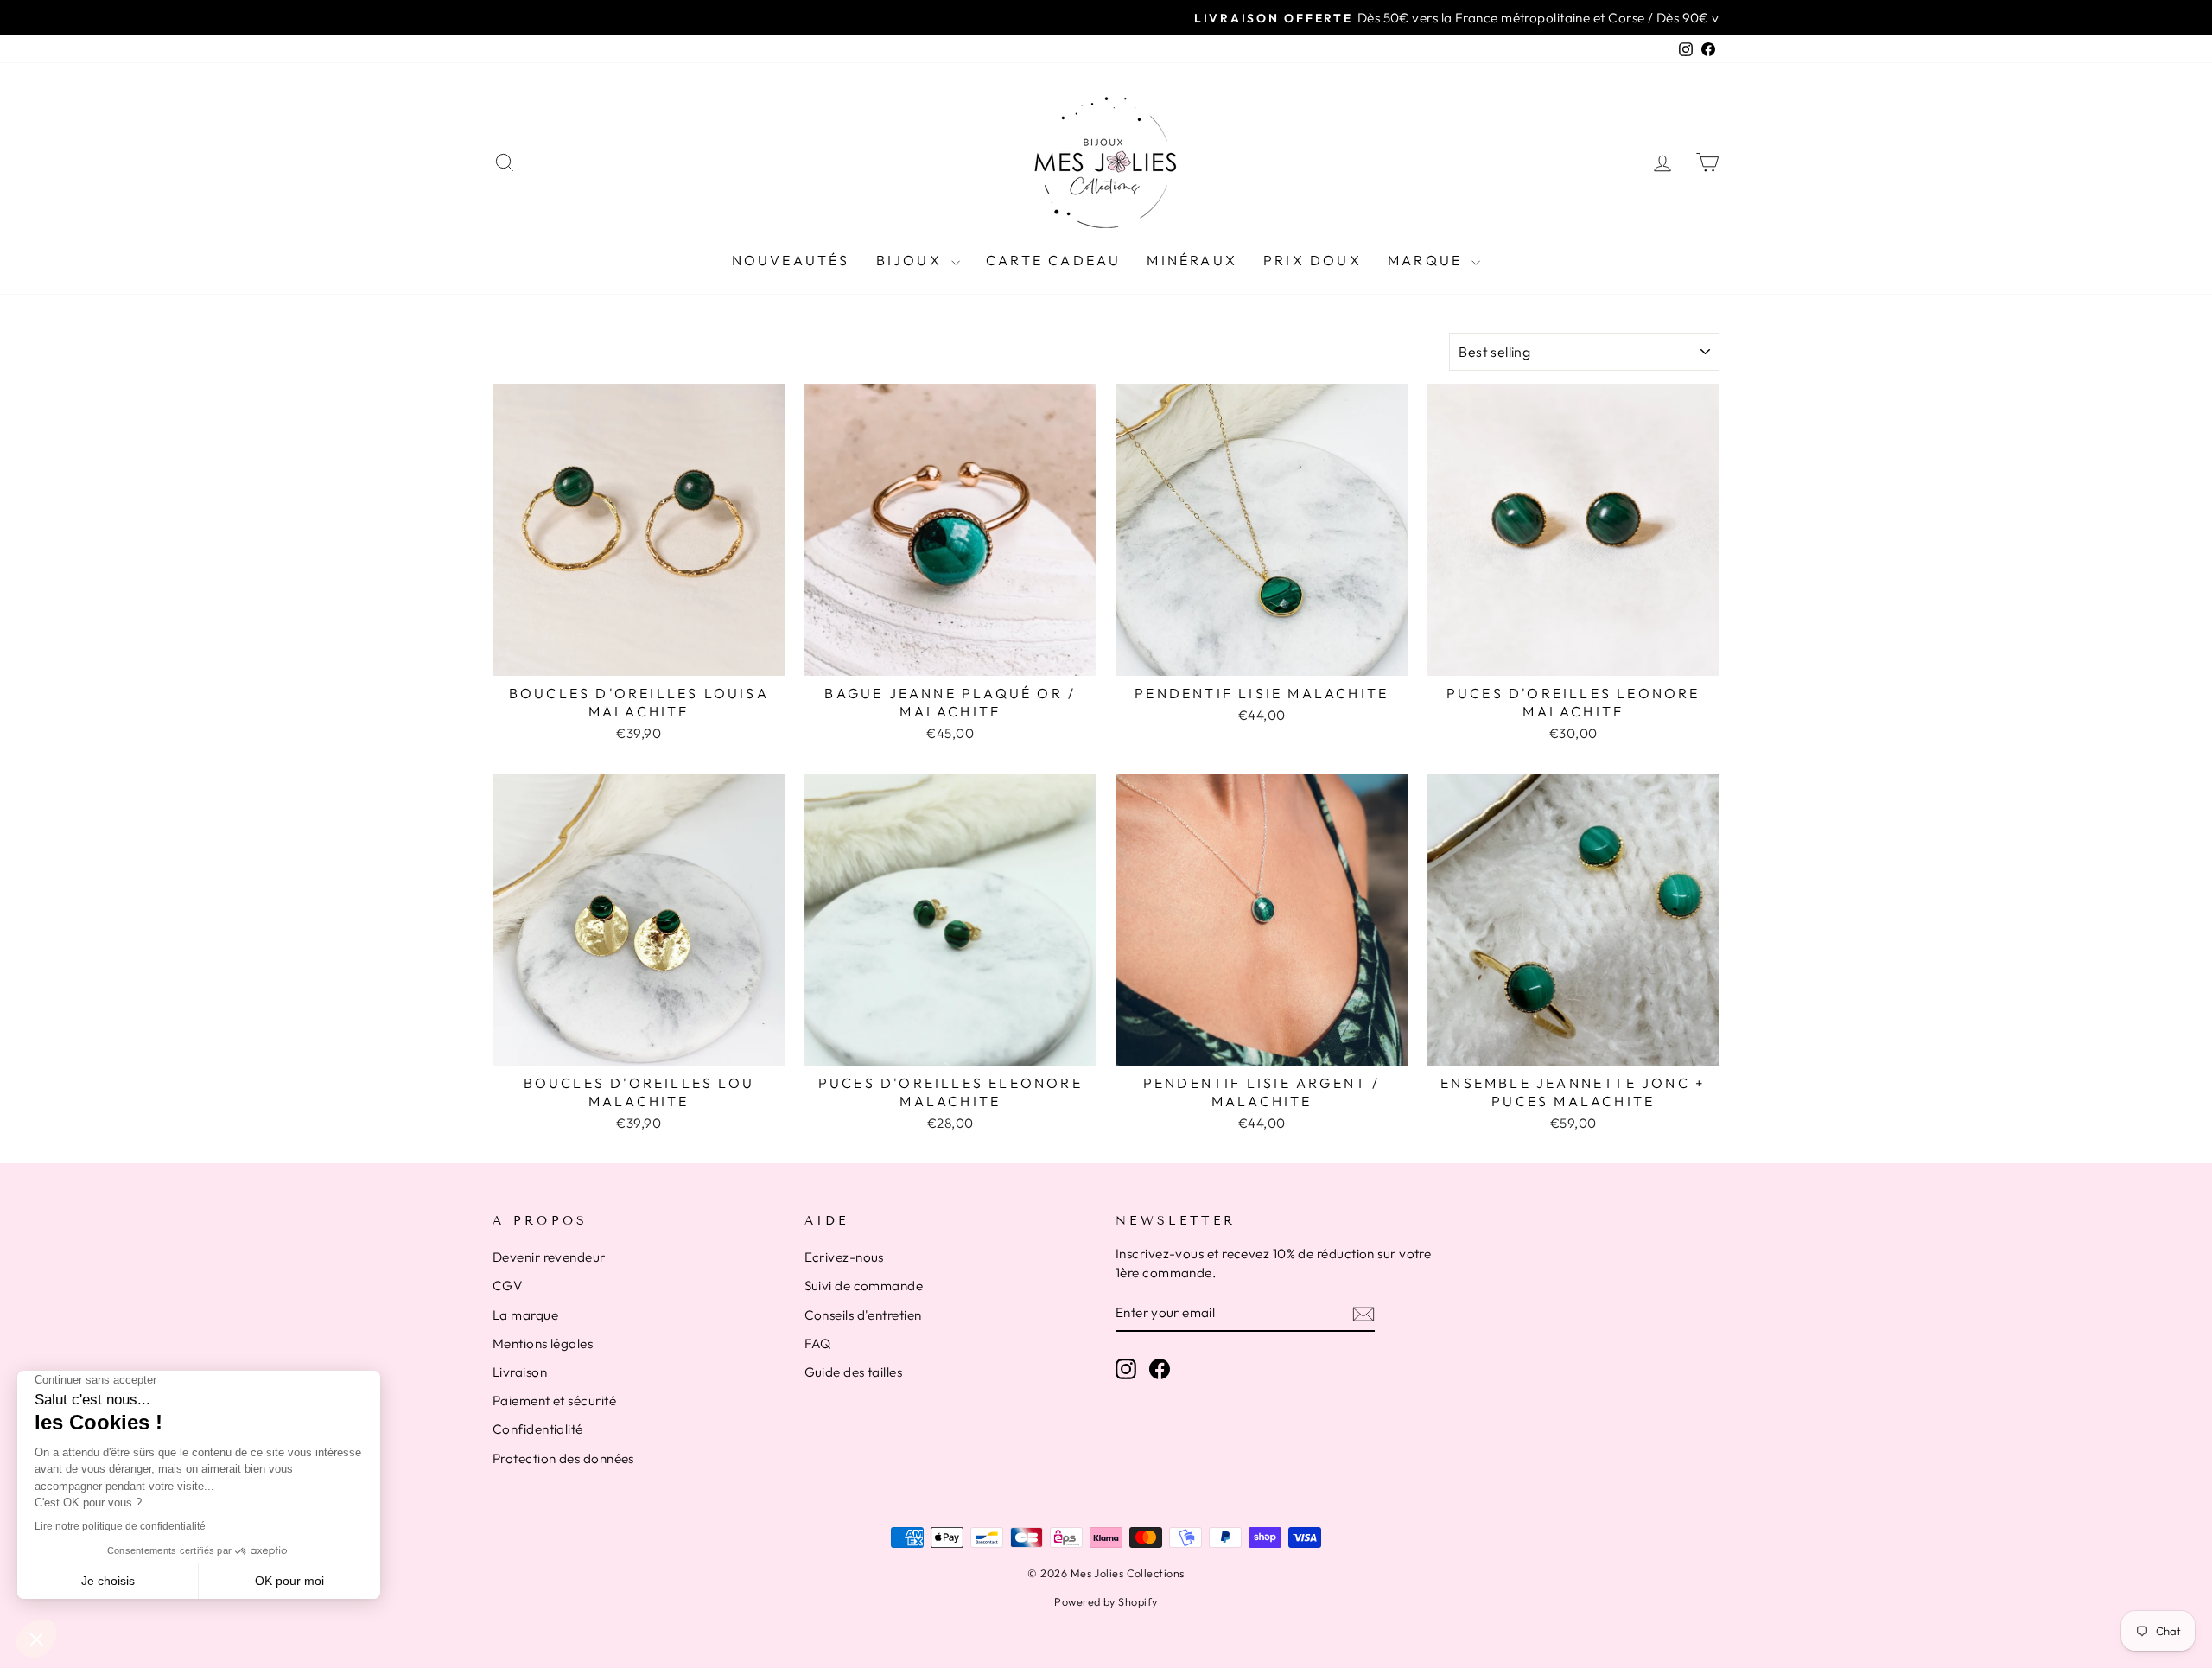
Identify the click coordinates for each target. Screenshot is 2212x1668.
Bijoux (912, 260)
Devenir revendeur (549, 1257)
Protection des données (563, 1458)
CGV (507, 1286)
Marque (1427, 260)
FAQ (818, 1343)
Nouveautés (791, 260)
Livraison (520, 1372)
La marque (525, 1315)
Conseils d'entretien (863, 1315)
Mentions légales (543, 1343)
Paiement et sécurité (554, 1401)
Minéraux (1192, 260)
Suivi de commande (864, 1286)
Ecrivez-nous (844, 1257)
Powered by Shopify (1106, 1601)
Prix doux (1313, 260)
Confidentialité (538, 1429)
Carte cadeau (1053, 260)
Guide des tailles (854, 1372)
